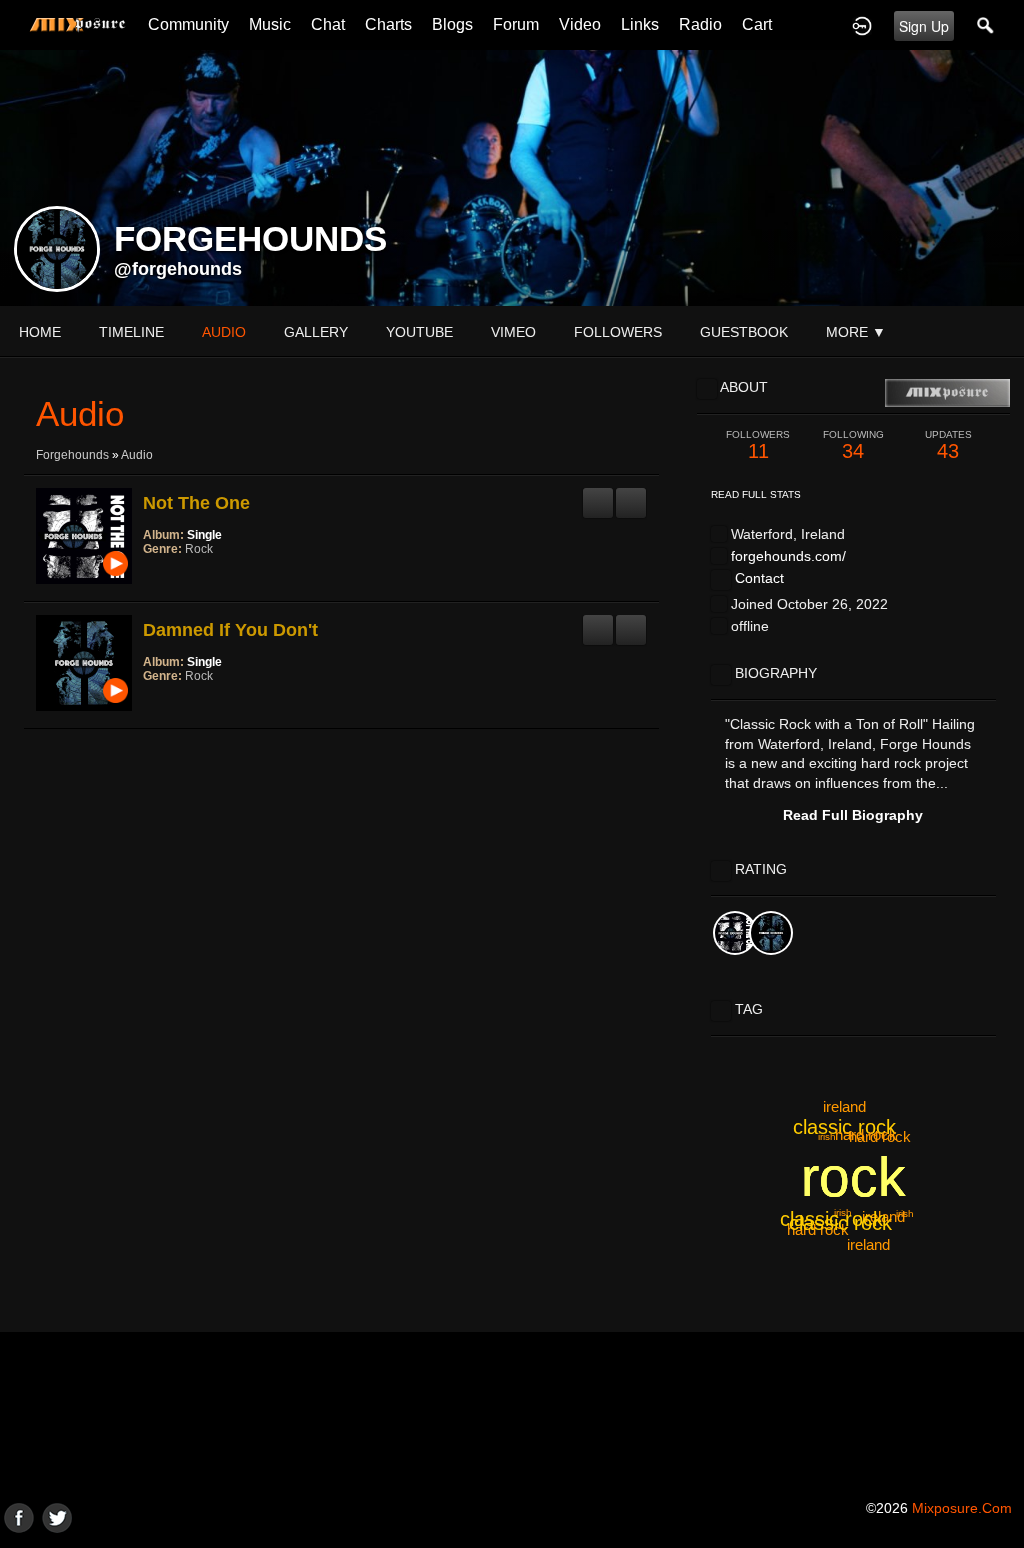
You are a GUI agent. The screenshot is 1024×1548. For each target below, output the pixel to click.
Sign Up (924, 26)
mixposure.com (962, 1508)
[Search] (986, 25)
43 (948, 445)
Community (188, 24)
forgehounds (72, 455)
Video (580, 24)
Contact (759, 578)
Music (270, 24)
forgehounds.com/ (788, 556)
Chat (328, 24)
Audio (137, 455)
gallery (316, 332)
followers (618, 332)
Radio (700, 24)
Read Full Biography (853, 815)
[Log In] (862, 25)
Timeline (131, 332)
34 (853, 445)
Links (640, 24)
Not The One (196, 503)
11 (758, 445)
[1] (151, 576)
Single (204, 535)
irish (827, 1136)
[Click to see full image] (512, 177)
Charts (388, 24)
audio (224, 332)
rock (853, 1177)
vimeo (513, 332)
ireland (868, 1244)
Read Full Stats (756, 494)
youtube (419, 332)
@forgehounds (178, 269)
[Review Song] (598, 495)
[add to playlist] (631, 495)
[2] (159, 576)
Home (40, 332)
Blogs (452, 24)
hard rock (866, 1134)
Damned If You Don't (230, 630)
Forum (516, 24)
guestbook (744, 332)
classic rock (831, 1219)
